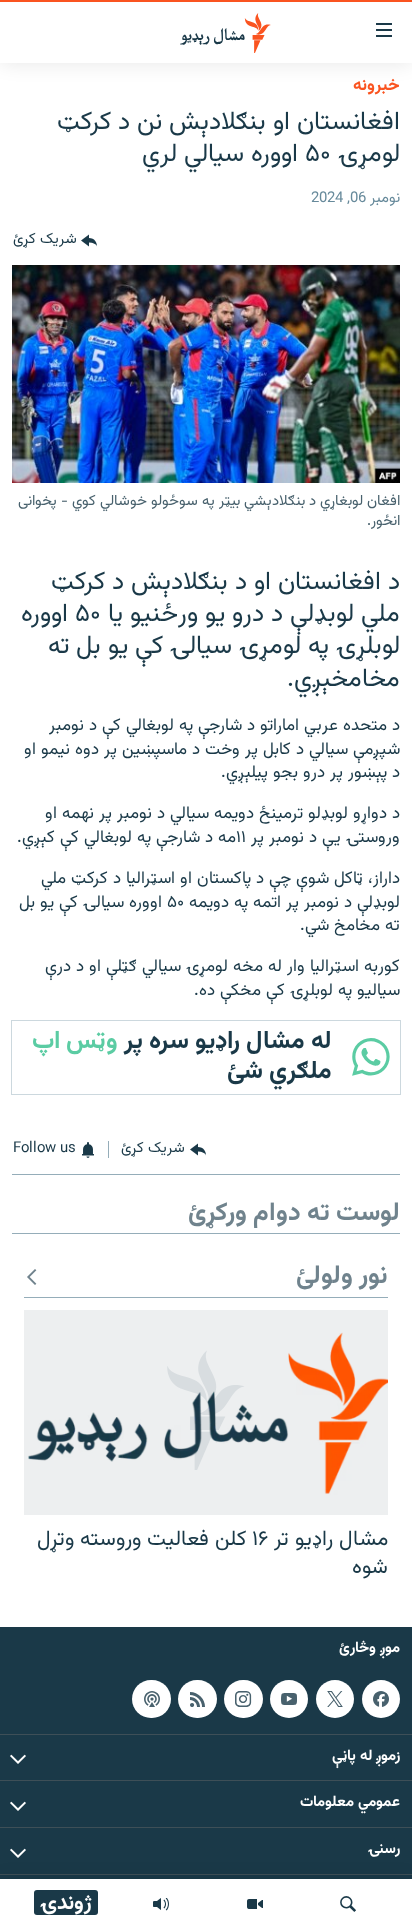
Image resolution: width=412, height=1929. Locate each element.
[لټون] (348, 1904)
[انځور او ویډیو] (255, 1904)
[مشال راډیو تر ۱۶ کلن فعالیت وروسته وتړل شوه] (206, 1412)
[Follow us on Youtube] (289, 1699)
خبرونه (376, 86)
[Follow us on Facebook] (381, 1699)
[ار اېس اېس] (197, 1699)
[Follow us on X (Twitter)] (335, 1699)
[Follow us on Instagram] (243, 1699)
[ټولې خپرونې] (161, 1904)
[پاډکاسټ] (151, 1699)
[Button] (55, 241)
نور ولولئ (342, 1277)
